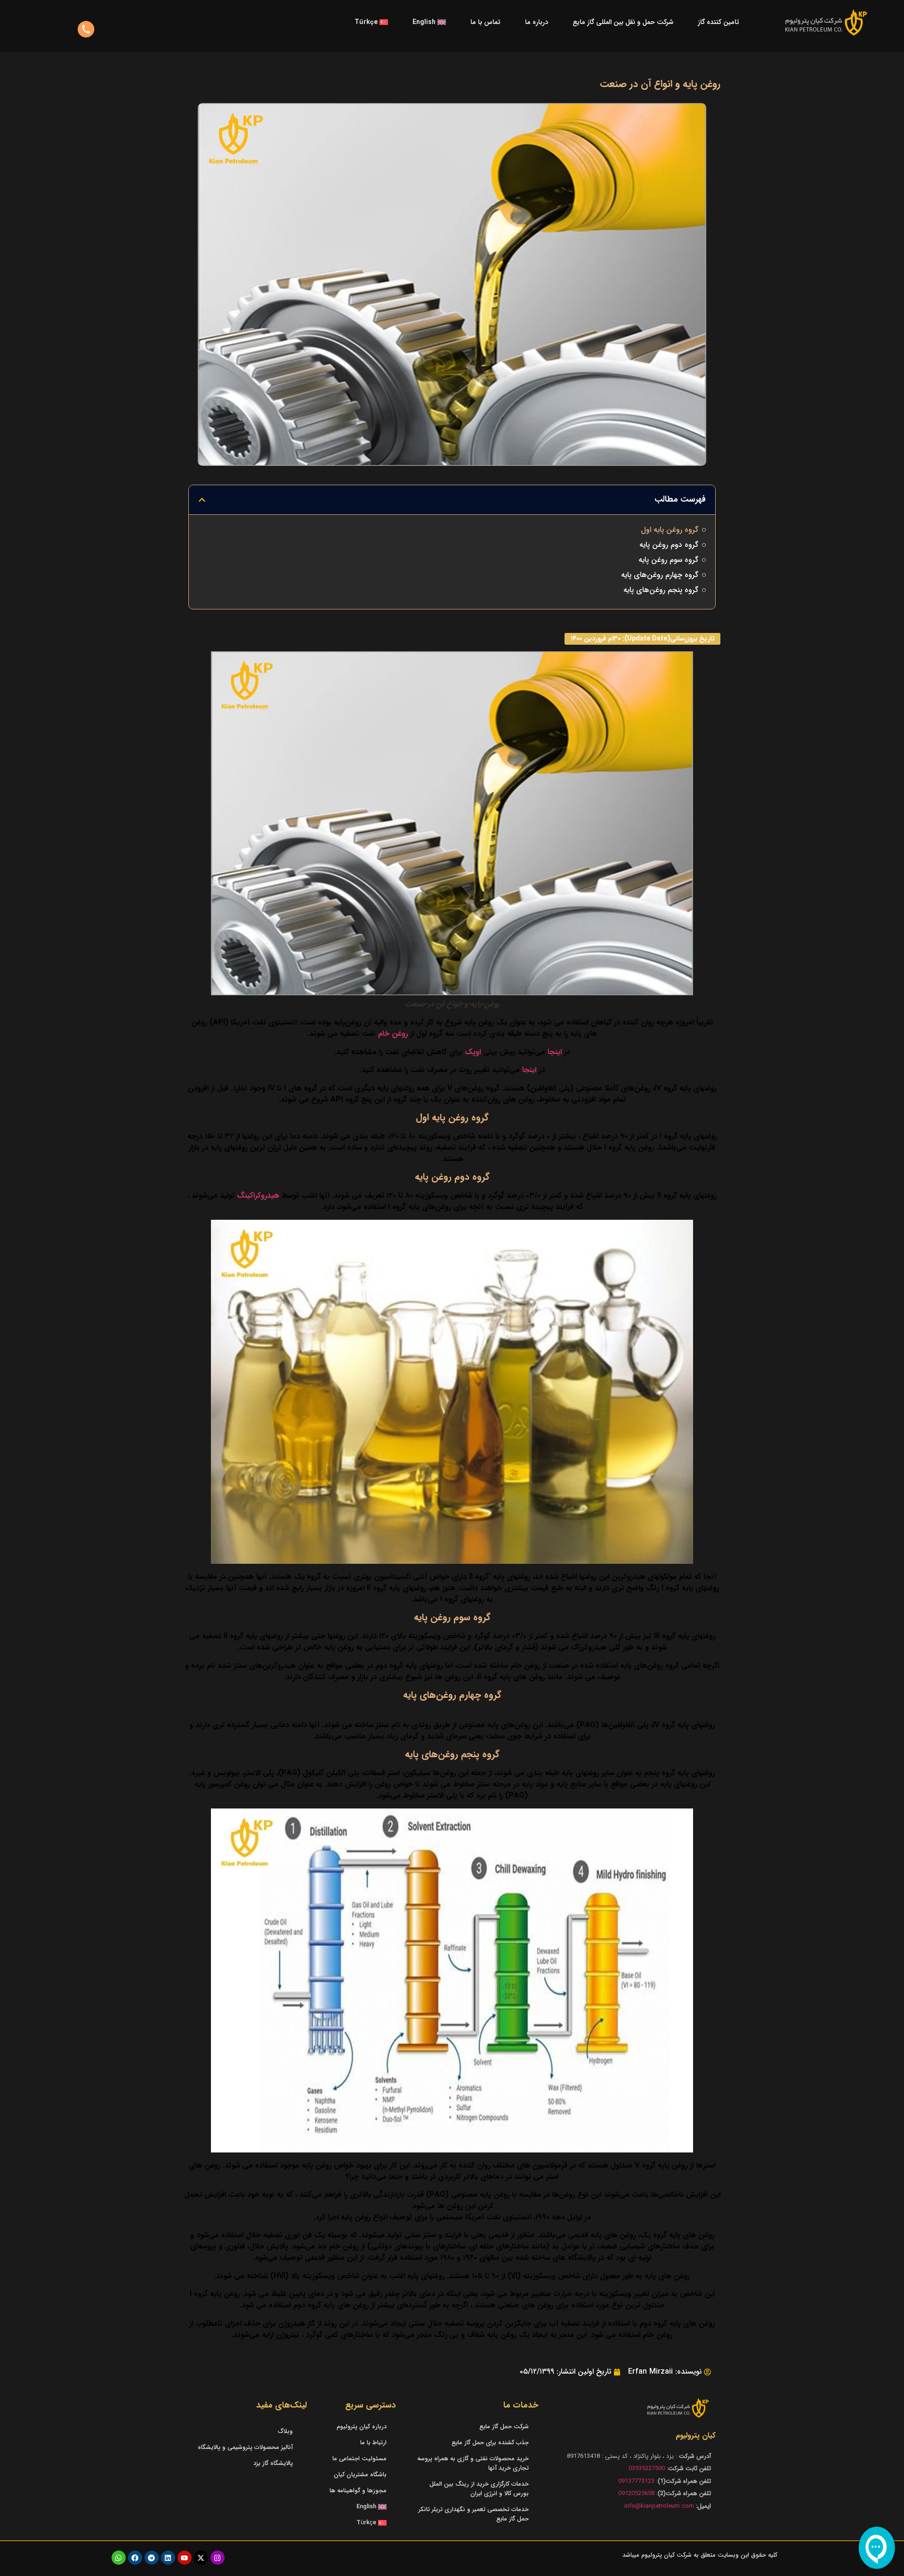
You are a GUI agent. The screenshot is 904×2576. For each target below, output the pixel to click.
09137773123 (636, 2481)
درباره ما (537, 22)
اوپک (473, 1052)
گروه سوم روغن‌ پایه (668, 560)
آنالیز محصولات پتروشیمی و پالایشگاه (245, 2447)
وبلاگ (285, 2431)
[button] (202, 500)
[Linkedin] (168, 2558)
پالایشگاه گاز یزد (273, 2463)
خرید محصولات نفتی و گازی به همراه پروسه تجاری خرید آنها (473, 2463)
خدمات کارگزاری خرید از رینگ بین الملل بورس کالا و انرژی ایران (479, 2489)
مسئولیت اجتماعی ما (359, 2459)
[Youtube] (185, 2558)
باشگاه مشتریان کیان (360, 2475)
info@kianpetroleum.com (659, 2506)
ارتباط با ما (373, 2443)
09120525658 (636, 2493)
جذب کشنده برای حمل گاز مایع (490, 2443)
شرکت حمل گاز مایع (504, 2427)
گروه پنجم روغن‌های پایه (661, 590)
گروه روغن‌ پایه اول (670, 530)
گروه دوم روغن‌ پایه (669, 545)
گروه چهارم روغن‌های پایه (660, 575)
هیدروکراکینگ (258, 1196)
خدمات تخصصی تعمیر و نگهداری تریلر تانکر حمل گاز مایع (474, 2514)
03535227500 (647, 2468)
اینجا (555, 1052)
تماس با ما (485, 22)
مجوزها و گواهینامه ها (358, 2491)
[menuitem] (429, 22)
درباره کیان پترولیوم (362, 2427)
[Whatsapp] (119, 2558)
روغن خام (393, 1034)
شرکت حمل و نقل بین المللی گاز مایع (623, 22)
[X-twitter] (201, 2558)
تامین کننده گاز (718, 22)
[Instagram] (218, 2558)
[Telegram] (152, 2558)
